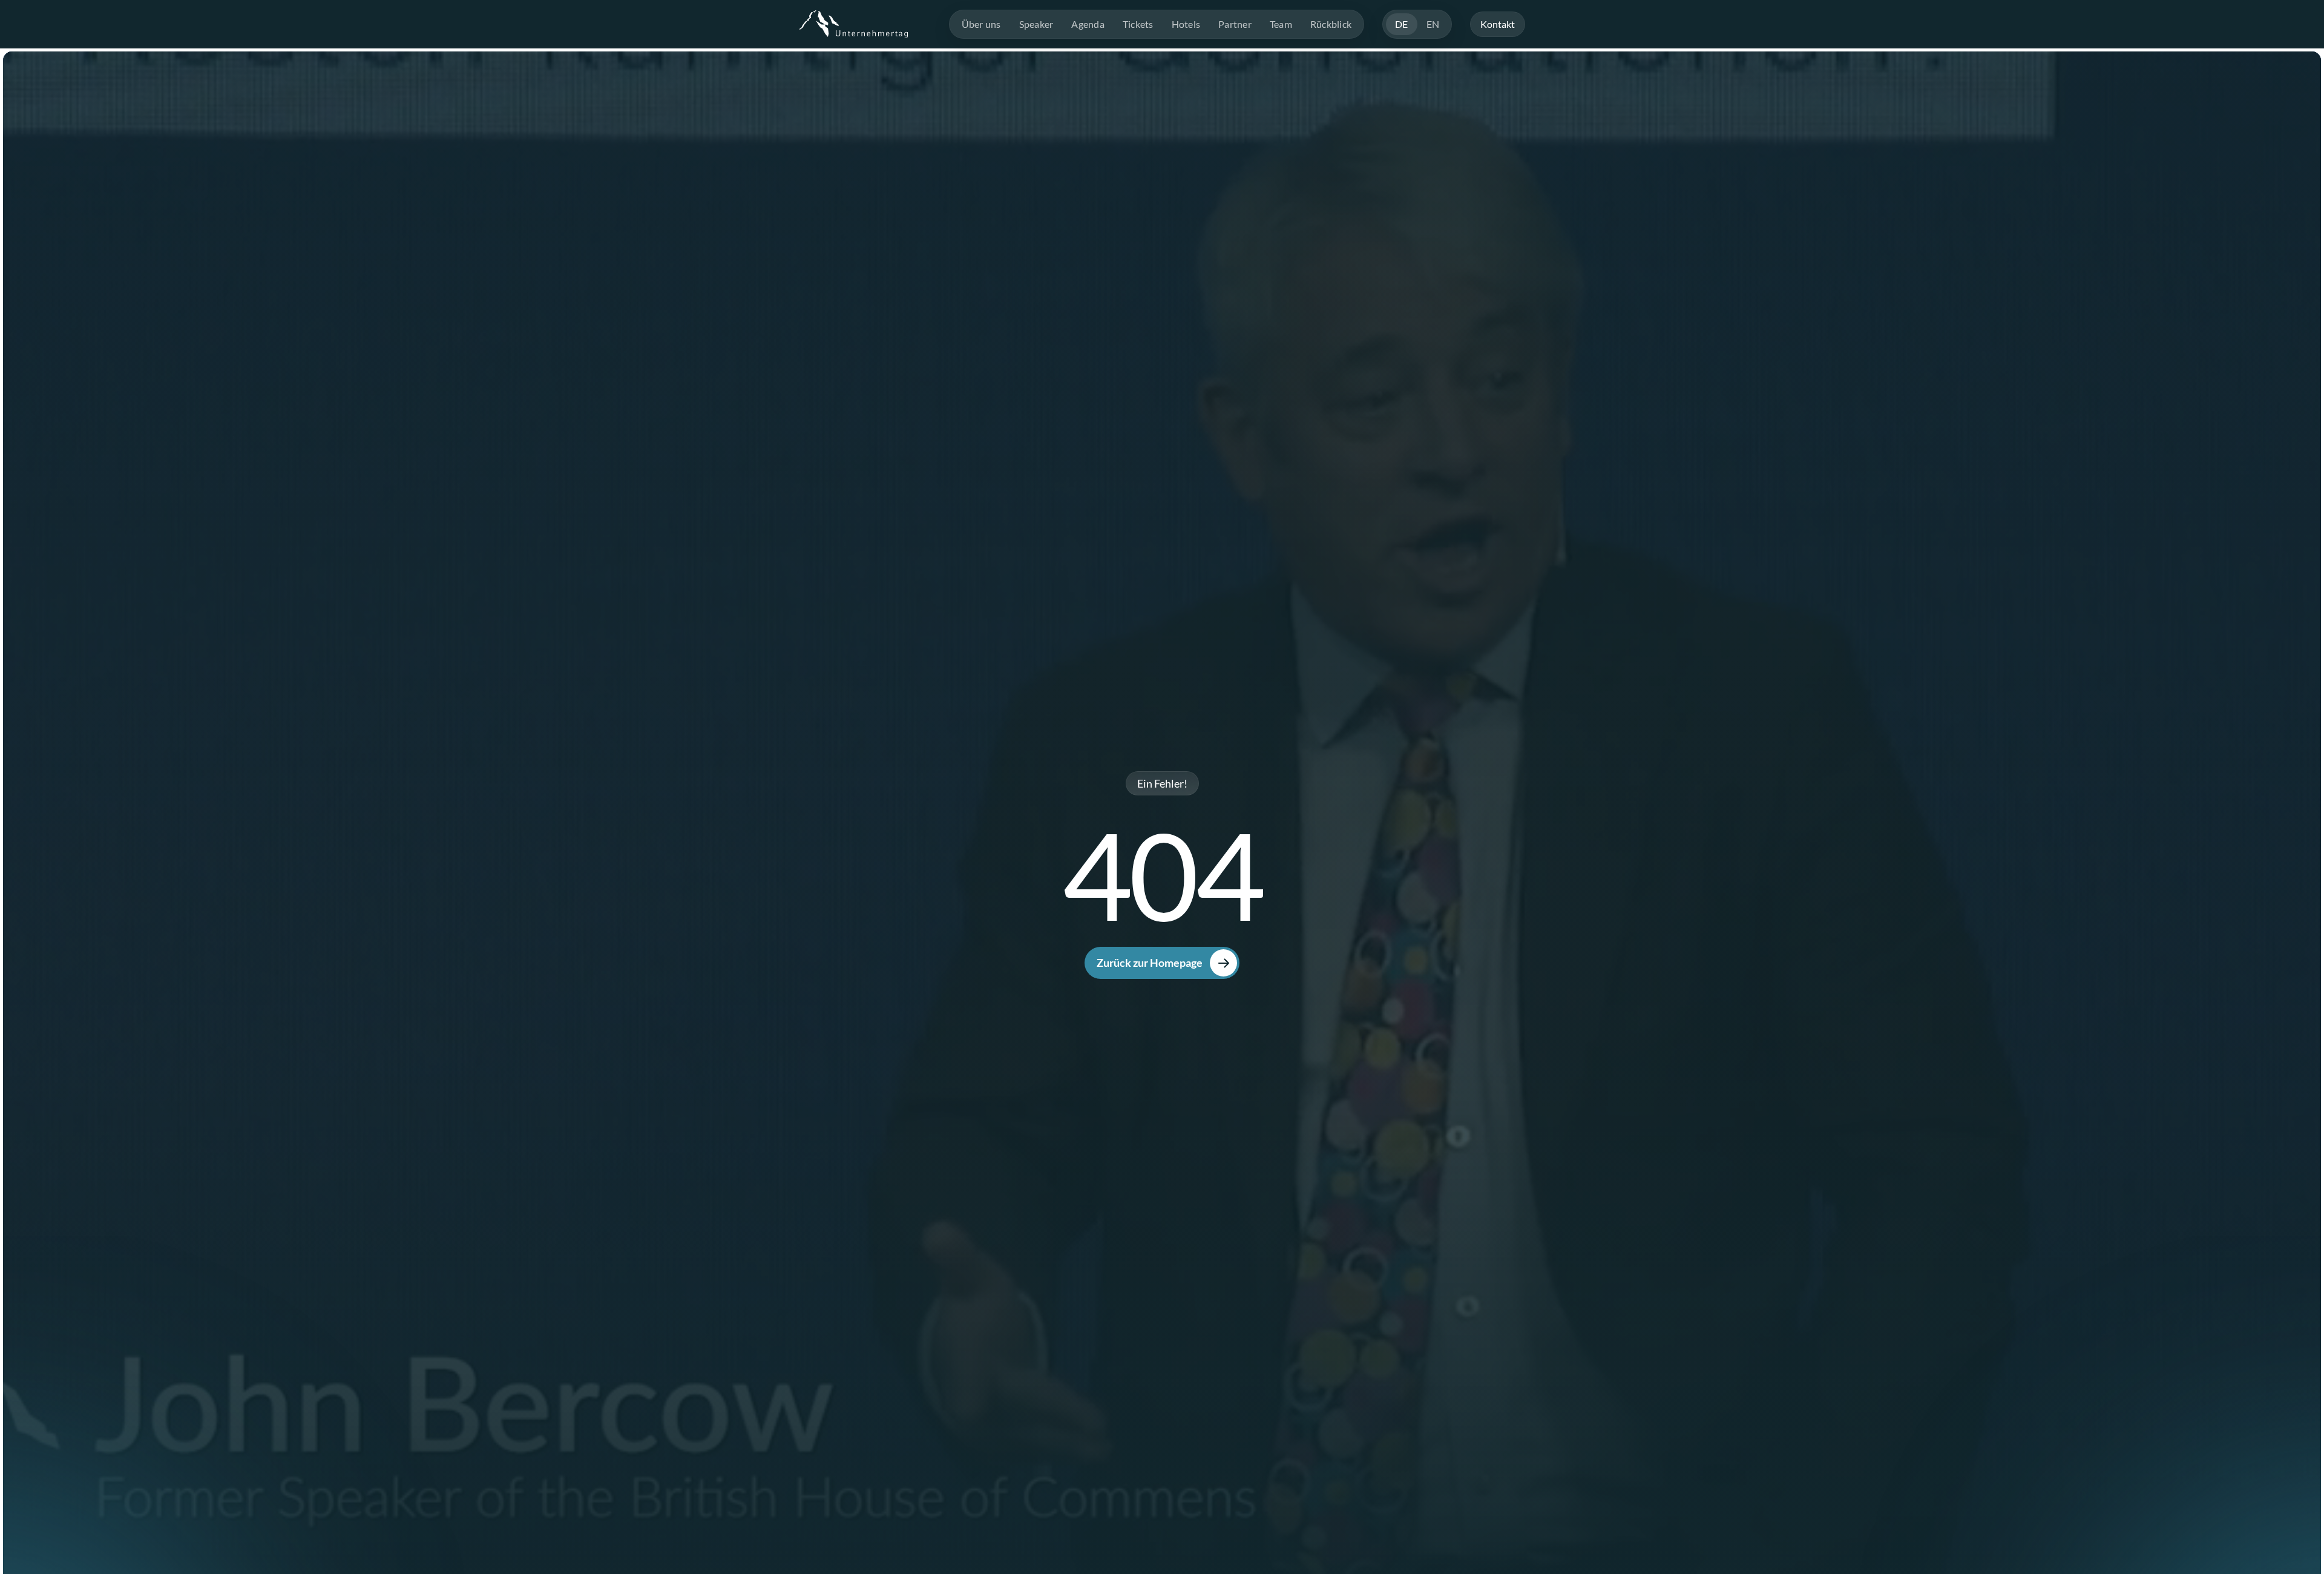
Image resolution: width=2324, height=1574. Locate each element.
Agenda (1088, 24)
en (1433, 24)
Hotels (1186, 24)
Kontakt (1498, 24)
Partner (1235, 24)
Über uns (981, 24)
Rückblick (1331, 24)
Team (1281, 24)
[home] (853, 24)
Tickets (1138, 24)
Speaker (1036, 24)
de (1402, 24)
